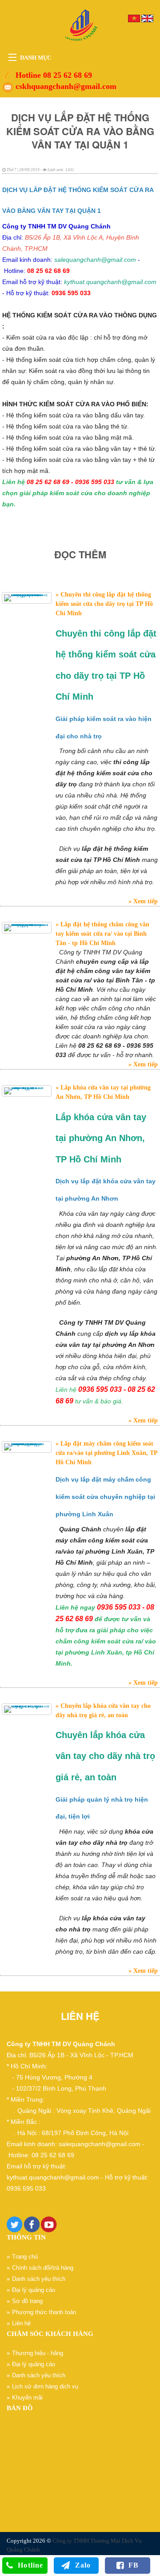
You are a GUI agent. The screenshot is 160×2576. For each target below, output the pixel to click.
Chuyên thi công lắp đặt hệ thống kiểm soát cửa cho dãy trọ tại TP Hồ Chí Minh (104, 604)
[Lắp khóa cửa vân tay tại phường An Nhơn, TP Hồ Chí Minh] (27, 1091)
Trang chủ (25, 2257)
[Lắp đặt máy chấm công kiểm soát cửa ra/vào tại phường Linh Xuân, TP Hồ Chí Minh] (27, 1447)
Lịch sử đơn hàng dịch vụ (45, 2386)
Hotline (30, 2565)
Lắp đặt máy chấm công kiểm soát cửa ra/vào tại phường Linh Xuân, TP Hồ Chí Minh (106, 1453)
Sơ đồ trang (27, 2301)
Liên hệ (21, 2323)
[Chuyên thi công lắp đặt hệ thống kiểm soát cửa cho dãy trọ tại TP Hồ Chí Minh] (27, 598)
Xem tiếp (145, 901)
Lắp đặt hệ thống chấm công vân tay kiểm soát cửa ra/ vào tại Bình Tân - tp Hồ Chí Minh (102, 934)
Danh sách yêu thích (39, 2279)
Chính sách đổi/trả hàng (43, 2268)
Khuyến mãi (27, 2398)
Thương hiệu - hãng (38, 2353)
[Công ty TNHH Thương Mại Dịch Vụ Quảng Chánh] (80, 26)
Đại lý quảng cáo (34, 2290)
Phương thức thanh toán (44, 2312)
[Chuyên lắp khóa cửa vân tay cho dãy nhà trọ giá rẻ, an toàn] (27, 1709)
